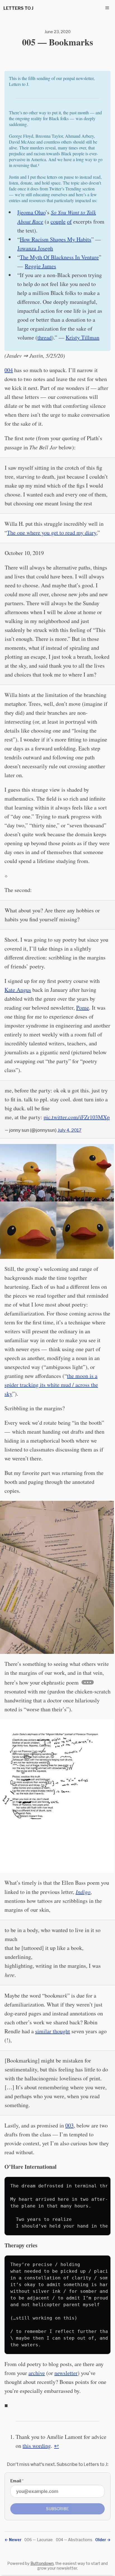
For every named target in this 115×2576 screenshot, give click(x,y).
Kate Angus (18, 990)
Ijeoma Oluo (31, 212)
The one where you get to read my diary (52, 533)
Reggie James (40, 266)
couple (58, 221)
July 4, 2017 (70, 1130)
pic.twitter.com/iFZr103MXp (77, 1117)
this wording (37, 2446)
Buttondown (42, 2563)
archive (37, 2373)
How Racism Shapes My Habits (56, 239)
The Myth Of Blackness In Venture (59, 257)
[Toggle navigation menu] (107, 8)
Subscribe (57, 2509)
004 (9, 370)
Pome (83, 1008)
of (69, 221)
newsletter (66, 2373)
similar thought (53, 2031)
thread (45, 337)
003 (70, 2125)
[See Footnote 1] (88, 1682)
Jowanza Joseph (35, 248)
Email (17, 2481)
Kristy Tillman (82, 337)
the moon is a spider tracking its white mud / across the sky (51, 1385)
